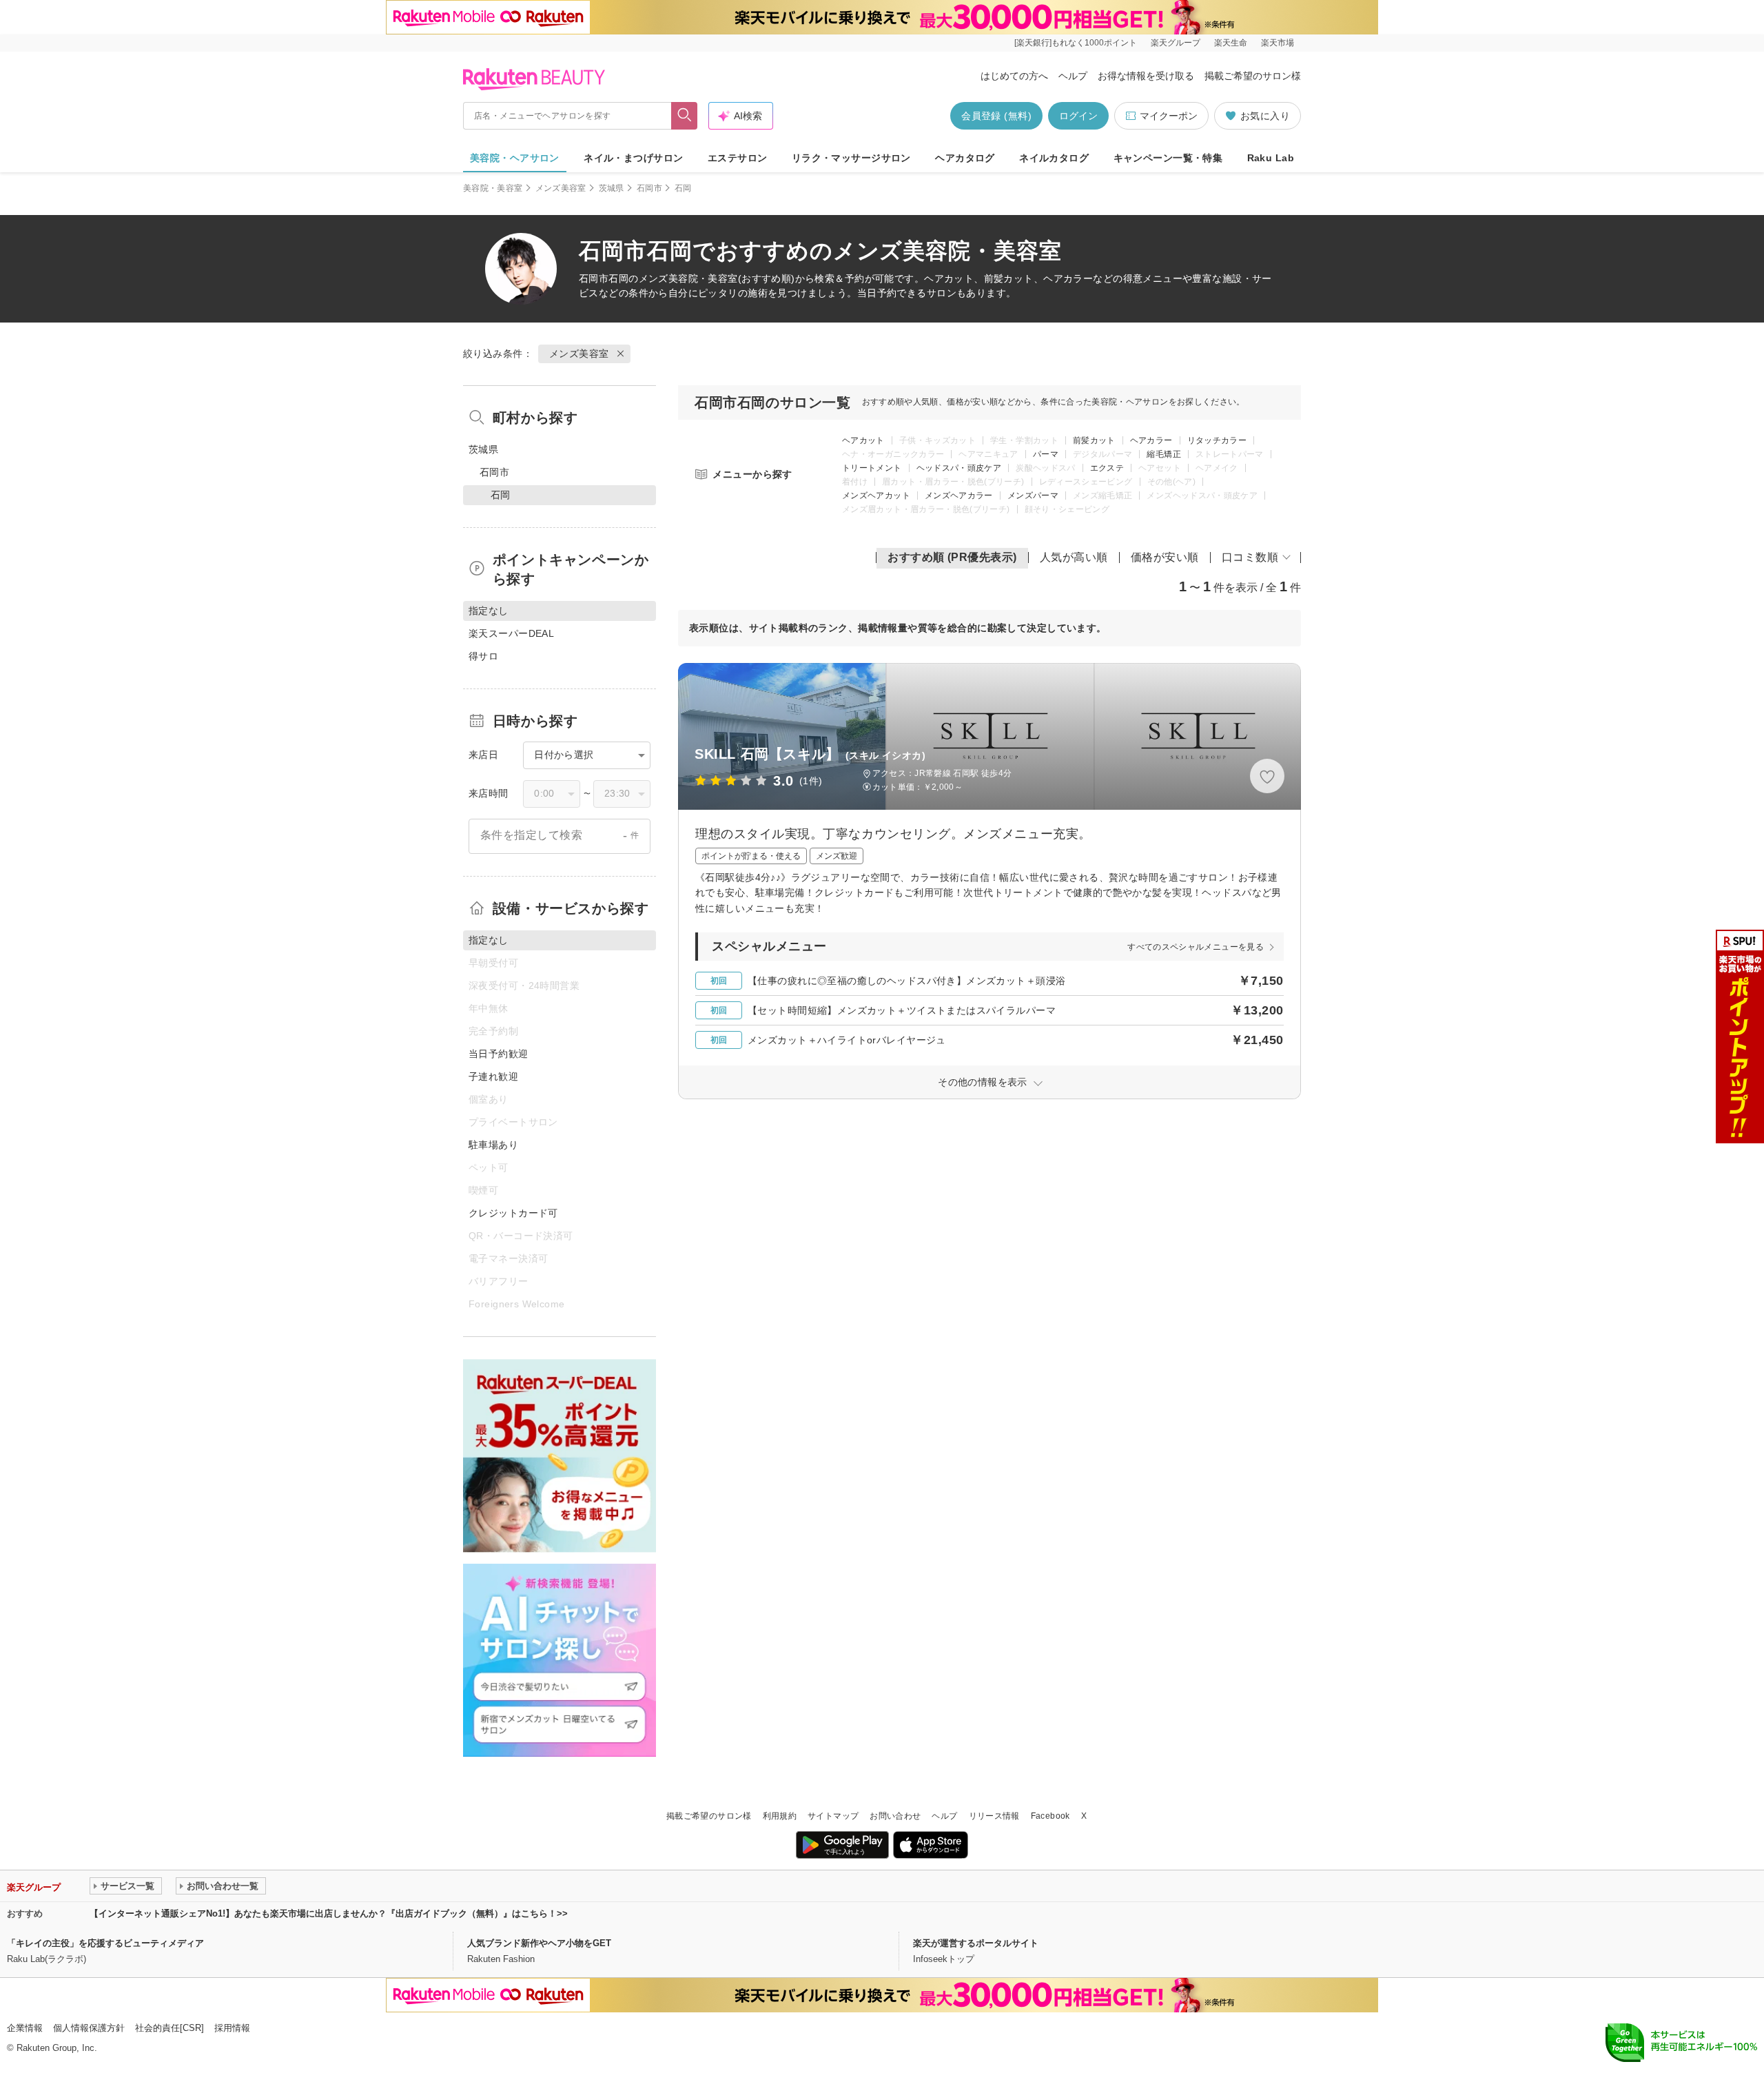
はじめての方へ (1014, 76)
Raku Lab (1271, 158)
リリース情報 (994, 1816)
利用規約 (780, 1816)
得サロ (483, 656)
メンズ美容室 (561, 188)
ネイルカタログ (1054, 158)
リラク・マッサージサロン (851, 158)
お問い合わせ (895, 1816)
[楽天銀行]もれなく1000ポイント (1076, 43)
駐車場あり (493, 1145)
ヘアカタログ (965, 158)
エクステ (1107, 468)
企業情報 (25, 2028)
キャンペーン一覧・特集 (1168, 158)
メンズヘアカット (876, 496)
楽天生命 (1231, 43)
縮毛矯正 (1163, 454)
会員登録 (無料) (996, 116)
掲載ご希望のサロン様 (1253, 76)
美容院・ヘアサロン (515, 158)
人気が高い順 (1074, 557)
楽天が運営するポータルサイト (976, 1943)
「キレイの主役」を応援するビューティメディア (105, 1943)
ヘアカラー (1151, 440)
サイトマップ (833, 1816)
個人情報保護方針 (89, 2028)
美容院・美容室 (493, 188)
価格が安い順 (1165, 557)
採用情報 (232, 2028)
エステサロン (738, 158)
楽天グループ (1176, 43)
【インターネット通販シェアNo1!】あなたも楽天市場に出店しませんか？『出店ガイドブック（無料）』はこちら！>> (329, 1913)
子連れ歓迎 (493, 1076)
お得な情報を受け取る (1146, 76)
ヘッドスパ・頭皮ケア (959, 468)
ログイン (1078, 116)
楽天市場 (1278, 43)
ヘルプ (1073, 76)
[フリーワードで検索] (685, 116)
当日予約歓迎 (499, 1054)
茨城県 (612, 188)
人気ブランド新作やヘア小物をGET (539, 1943)
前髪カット (1094, 440)
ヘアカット (863, 440)
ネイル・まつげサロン (633, 158)
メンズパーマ (1033, 496)
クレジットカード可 (513, 1213)
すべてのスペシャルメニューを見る (1196, 947)
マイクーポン (1169, 116)
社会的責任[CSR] (170, 2028)
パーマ (1046, 454)
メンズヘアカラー (959, 496)
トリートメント (872, 468)
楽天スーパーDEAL (511, 633)
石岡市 (649, 188)
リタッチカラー (1217, 440)
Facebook (1050, 1816)
